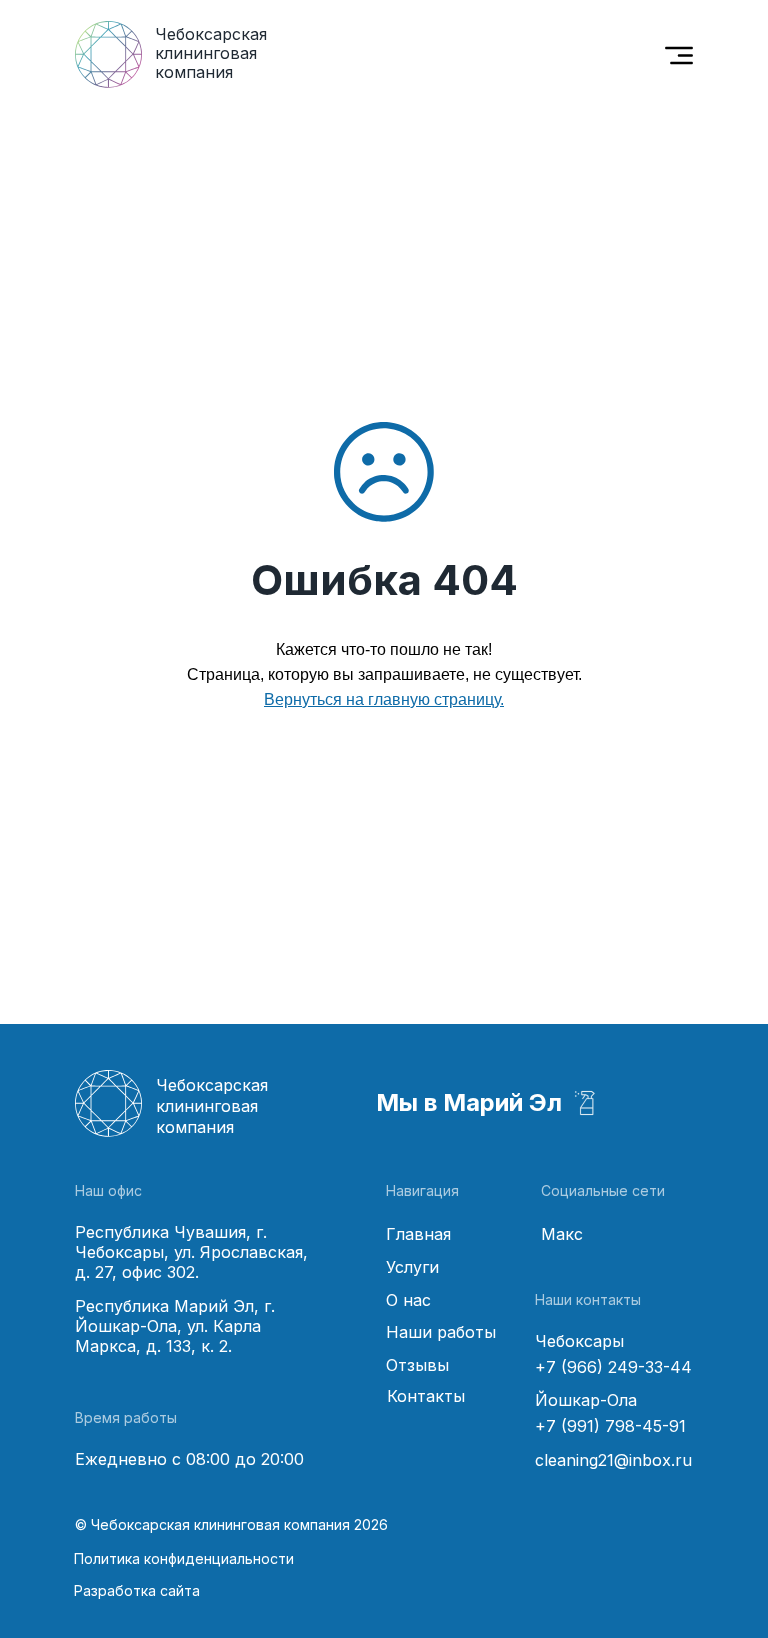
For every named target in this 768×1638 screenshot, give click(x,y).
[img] (679, 55)
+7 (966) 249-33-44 (613, 1367)
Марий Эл (502, 1102)
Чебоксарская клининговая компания (211, 53)
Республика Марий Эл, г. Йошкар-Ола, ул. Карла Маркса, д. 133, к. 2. (175, 1326)
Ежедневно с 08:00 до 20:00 (189, 1459)
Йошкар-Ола (586, 1400)
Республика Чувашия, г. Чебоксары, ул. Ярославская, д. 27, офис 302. (191, 1252)
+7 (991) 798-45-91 (610, 1426)
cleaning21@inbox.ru (613, 1460)
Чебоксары (579, 1341)
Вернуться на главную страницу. (384, 699)
